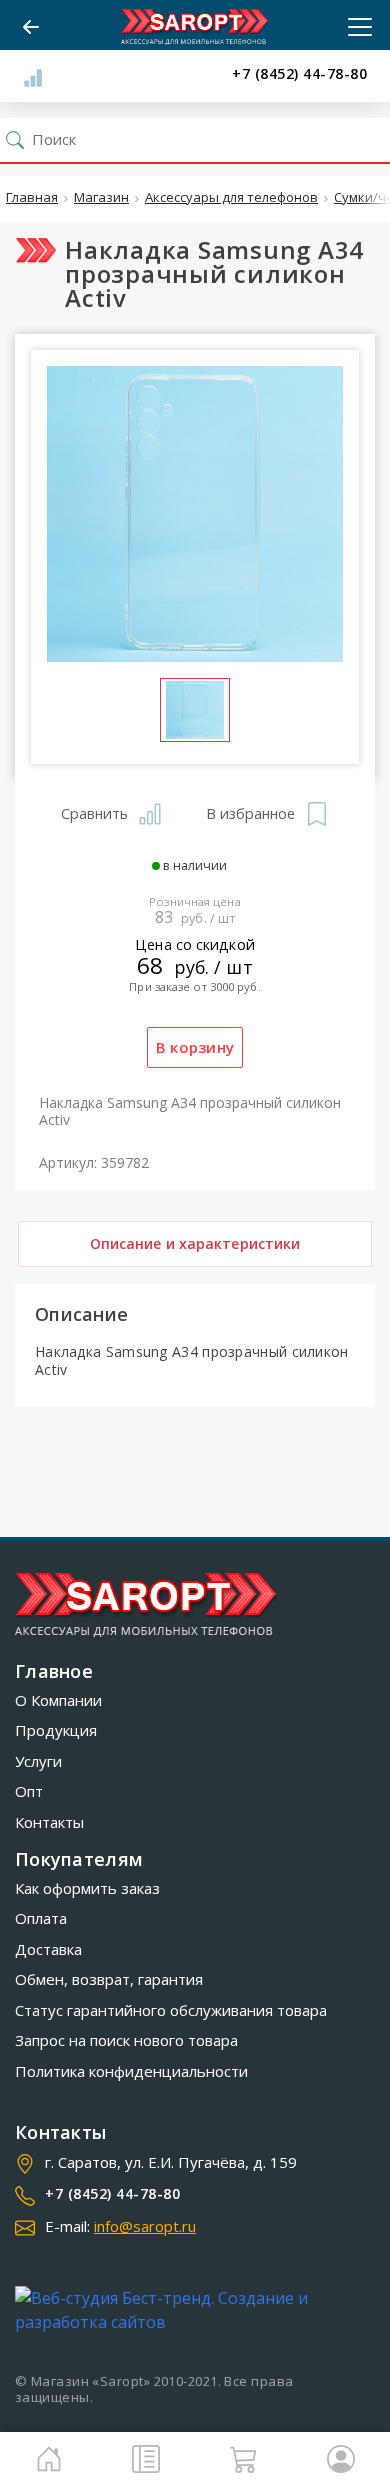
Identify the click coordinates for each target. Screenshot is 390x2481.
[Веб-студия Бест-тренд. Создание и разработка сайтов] (195, 2310)
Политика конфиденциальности (131, 2071)
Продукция (56, 1730)
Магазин (101, 198)
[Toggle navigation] (354, 27)
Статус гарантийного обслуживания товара (171, 2010)
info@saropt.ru (145, 2226)
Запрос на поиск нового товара (126, 2040)
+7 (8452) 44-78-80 (299, 74)
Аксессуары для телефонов (231, 198)
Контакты (49, 1822)
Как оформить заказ (87, 1888)
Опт (29, 1791)
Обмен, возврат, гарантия (109, 1979)
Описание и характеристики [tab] (195, 1243)
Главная (32, 198)
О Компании (58, 1700)
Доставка (48, 1949)
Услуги (38, 1761)
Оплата (41, 1918)
